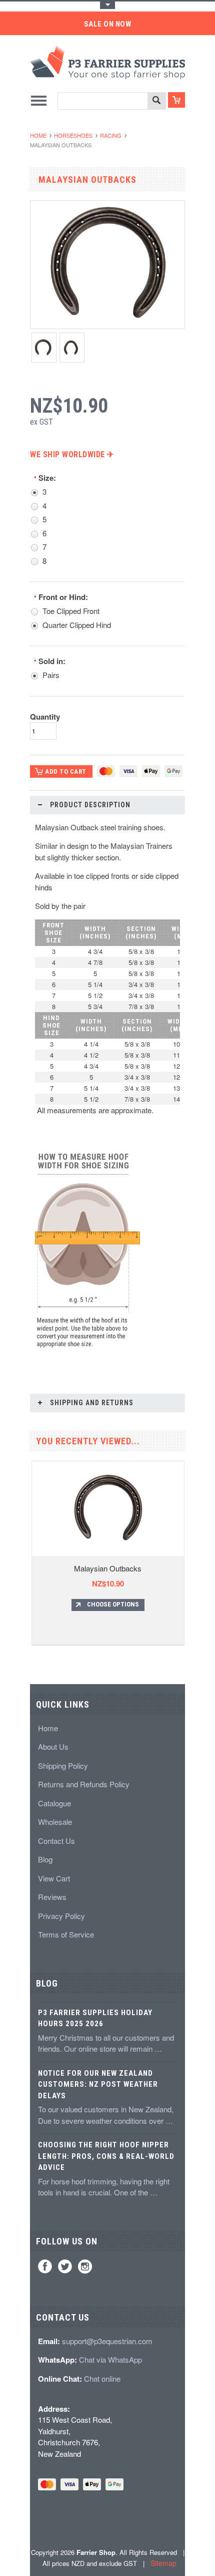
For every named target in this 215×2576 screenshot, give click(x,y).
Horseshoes (73, 135)
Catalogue (54, 1803)
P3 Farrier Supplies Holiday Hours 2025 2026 (95, 2018)
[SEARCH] (156, 101)
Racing (111, 135)
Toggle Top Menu (107, 5)
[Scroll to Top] (31, 1668)
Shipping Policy (63, 1765)
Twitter (65, 2267)
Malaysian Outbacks (108, 1568)
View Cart (54, 1878)
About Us (53, 1746)
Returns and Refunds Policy (84, 1784)
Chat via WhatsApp (110, 2359)
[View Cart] (176, 100)
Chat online (102, 2378)
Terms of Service (66, 1934)
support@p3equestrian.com (107, 2341)
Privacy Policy (61, 1916)
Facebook (45, 2267)
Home (38, 135)
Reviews (52, 1897)
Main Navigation (39, 100)
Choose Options (113, 1604)
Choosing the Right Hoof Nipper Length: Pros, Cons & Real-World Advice (106, 2156)
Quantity (45, 717)
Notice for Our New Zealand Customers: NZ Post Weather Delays (98, 2084)
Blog (45, 1859)
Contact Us (56, 1841)
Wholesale (55, 1822)
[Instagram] (85, 2267)
